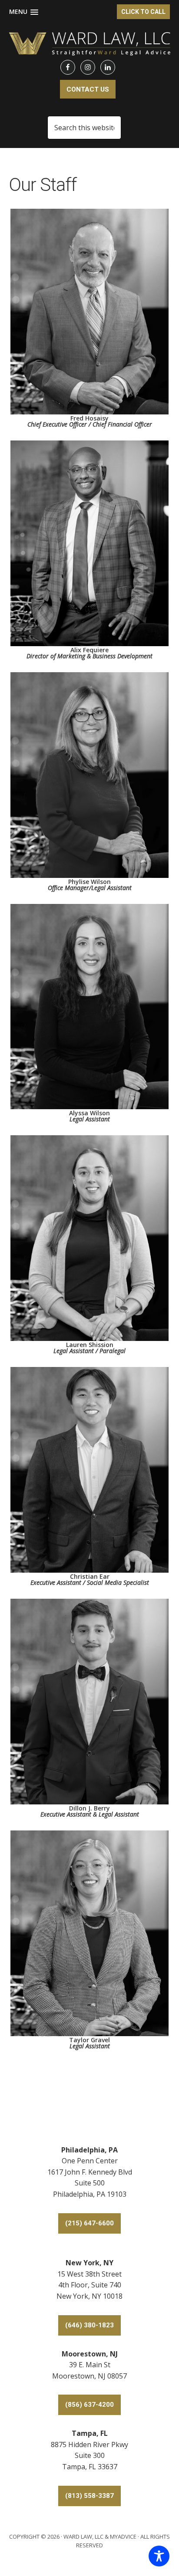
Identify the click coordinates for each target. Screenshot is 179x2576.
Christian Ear (90, 1579)
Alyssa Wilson (89, 1115)
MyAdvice (123, 2537)
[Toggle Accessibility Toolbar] (159, 2556)
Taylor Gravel (89, 2042)
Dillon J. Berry (90, 1811)
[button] (24, 12)
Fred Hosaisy (90, 421)
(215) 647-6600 (89, 2223)
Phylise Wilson (90, 884)
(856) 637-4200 (89, 2405)
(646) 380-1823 (89, 2325)
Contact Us (88, 89)
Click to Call (143, 12)
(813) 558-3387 (89, 2496)
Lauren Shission (89, 1347)
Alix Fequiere (89, 652)
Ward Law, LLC (83, 2537)
